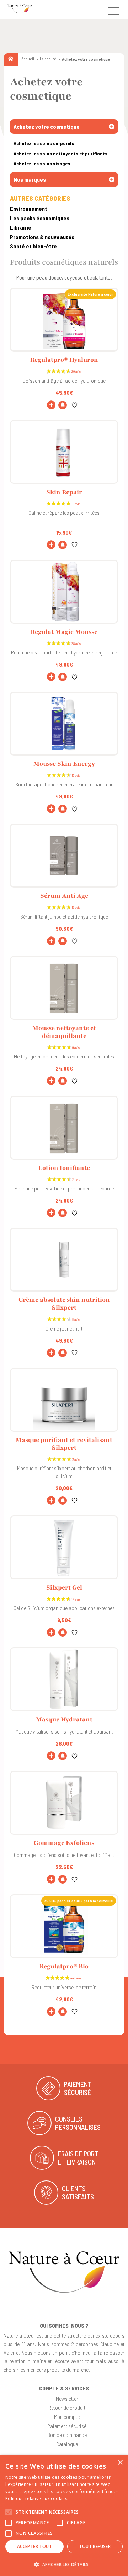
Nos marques (30, 179)
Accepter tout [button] (34, 2546)
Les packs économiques (40, 218)
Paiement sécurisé (67, 2426)
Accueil (28, 59)
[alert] (64, 2516)
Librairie (21, 227)
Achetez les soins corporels (44, 143)
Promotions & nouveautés (42, 237)
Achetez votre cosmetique (47, 126)
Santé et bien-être (33, 246)
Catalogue (67, 2444)
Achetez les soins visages (42, 163)
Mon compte (67, 2417)
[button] (63, 405)
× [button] (120, 2463)
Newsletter (67, 2398)
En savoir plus (84, 2498)
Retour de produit (67, 2407)
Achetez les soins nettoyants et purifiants (60, 153)
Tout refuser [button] (95, 2546)
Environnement (29, 208)
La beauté (48, 59)
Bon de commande (67, 2435)
